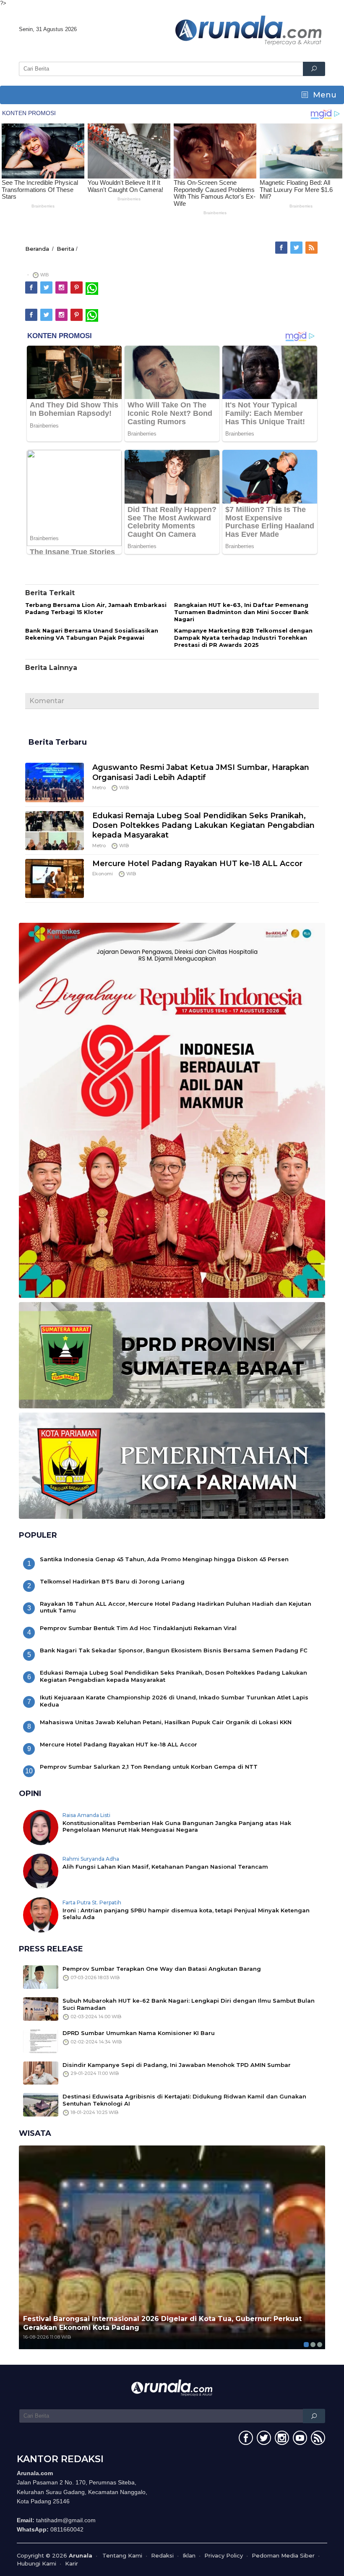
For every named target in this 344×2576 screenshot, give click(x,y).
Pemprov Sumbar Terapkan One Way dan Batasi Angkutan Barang (162, 1969)
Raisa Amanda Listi (86, 1815)
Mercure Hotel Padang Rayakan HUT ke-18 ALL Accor (197, 864)
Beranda (37, 249)
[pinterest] (77, 288)
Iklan (189, 2555)
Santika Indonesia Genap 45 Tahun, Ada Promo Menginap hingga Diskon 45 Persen (164, 1559)
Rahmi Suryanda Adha (91, 1859)
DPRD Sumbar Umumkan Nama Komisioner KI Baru (139, 2033)
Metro (99, 788)
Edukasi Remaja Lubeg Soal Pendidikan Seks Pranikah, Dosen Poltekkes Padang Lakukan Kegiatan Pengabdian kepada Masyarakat (203, 826)
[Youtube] (299, 2439)
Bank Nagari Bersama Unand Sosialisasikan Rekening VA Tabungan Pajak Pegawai (92, 634)
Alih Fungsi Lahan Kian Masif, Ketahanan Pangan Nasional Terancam (165, 1867)
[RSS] (312, 248)
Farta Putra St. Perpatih (92, 1902)
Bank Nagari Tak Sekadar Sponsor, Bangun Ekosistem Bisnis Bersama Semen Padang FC (174, 1650)
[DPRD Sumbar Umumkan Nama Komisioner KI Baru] (41, 2040)
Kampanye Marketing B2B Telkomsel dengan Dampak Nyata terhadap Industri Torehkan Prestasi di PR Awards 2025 (243, 638)
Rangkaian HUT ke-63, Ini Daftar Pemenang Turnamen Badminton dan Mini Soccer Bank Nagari (241, 612)
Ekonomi (103, 874)
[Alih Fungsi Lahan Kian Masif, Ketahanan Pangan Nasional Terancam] (41, 1870)
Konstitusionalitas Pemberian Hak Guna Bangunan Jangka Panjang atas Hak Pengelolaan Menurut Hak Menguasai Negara (177, 1826)
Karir (72, 2563)
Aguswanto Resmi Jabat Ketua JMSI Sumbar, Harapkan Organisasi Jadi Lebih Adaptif (201, 772)
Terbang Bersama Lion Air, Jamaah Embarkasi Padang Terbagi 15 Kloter (96, 608)
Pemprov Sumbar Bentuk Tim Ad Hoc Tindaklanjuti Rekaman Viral (138, 1628)
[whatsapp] (92, 288)
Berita (65, 249)
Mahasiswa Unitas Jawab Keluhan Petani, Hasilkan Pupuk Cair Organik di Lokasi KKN (166, 1722)
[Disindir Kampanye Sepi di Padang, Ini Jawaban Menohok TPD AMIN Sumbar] (41, 2072)
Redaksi (162, 2555)
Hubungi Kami (36, 2563)
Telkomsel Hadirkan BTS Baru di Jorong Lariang (112, 1581)
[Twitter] (297, 248)
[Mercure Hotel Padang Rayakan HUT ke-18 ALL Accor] (55, 878)
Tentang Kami (122, 2555)
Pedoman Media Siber (283, 2555)
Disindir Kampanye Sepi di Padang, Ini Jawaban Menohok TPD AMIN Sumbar (177, 2065)
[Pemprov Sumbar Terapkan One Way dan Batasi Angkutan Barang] (41, 1976)
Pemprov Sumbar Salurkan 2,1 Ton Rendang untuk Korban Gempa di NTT (149, 1767)
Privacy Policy (224, 2555)
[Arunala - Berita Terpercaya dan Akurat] (249, 29)
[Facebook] (282, 248)
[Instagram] (62, 288)
